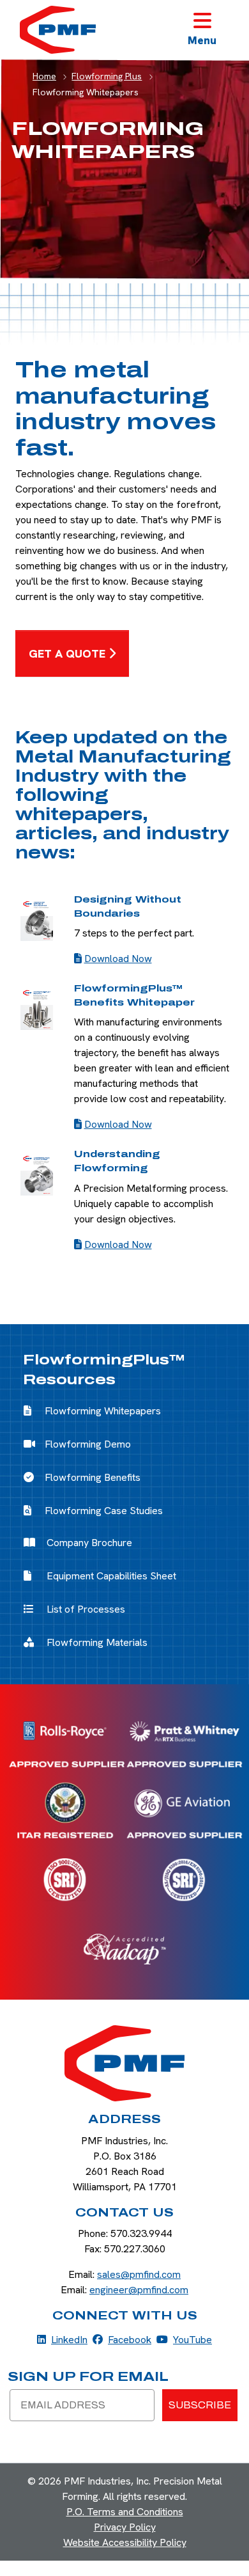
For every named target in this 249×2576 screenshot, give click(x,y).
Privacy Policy (125, 2527)
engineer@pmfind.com (139, 2290)
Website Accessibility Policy (125, 2542)
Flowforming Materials (97, 1642)
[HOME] (124, 2063)
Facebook (122, 2339)
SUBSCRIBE (200, 2405)
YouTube (184, 2339)
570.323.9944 (141, 2233)
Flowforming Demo (88, 1444)
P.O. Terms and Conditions (125, 2512)
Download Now (118, 959)
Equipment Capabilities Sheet (111, 1576)
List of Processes (86, 1609)
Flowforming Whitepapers (103, 1411)
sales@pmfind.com (139, 2274)
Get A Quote (67, 653)
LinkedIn (62, 2339)
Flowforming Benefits (93, 1477)
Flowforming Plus (107, 76)
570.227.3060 (135, 2249)
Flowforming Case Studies (104, 1511)
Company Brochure (89, 1543)
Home (44, 76)
